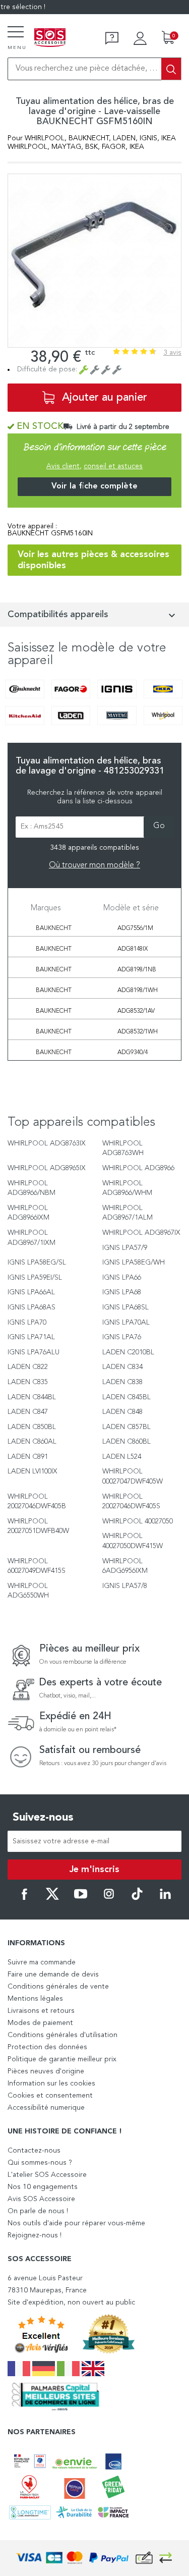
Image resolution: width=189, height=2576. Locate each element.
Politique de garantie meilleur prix (62, 2059)
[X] (52, 1898)
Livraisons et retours (41, 2011)
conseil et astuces (113, 466)
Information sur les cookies (51, 2084)
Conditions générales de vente (58, 1987)
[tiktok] (137, 1898)
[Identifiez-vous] (140, 38)
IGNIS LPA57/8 (125, 1586)
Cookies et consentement (50, 2096)
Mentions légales (35, 1999)
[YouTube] (81, 1898)
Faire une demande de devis (53, 1975)
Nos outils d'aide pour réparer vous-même (76, 2223)
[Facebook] (24, 1898)
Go (159, 826)
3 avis (172, 353)
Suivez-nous (43, 1818)
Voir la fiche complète (94, 486)
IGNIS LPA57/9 (125, 1248)
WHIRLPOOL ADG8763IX (47, 1143)
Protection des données (47, 2047)
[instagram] (109, 1898)
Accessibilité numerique (46, 2108)
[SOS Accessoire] (50, 38)
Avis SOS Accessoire (41, 2199)
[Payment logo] (95, 2558)
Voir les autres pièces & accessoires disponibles (93, 560)
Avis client (63, 466)
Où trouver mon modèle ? (94, 865)
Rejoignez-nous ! (35, 2235)
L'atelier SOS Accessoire (47, 2175)
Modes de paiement (40, 2023)
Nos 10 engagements (43, 2187)
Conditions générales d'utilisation (62, 2035)
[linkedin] (165, 1898)
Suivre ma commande (42, 1962)
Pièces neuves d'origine (46, 2071)
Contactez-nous (34, 2151)
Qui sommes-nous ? (40, 2163)
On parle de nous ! (38, 2211)
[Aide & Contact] (112, 38)
